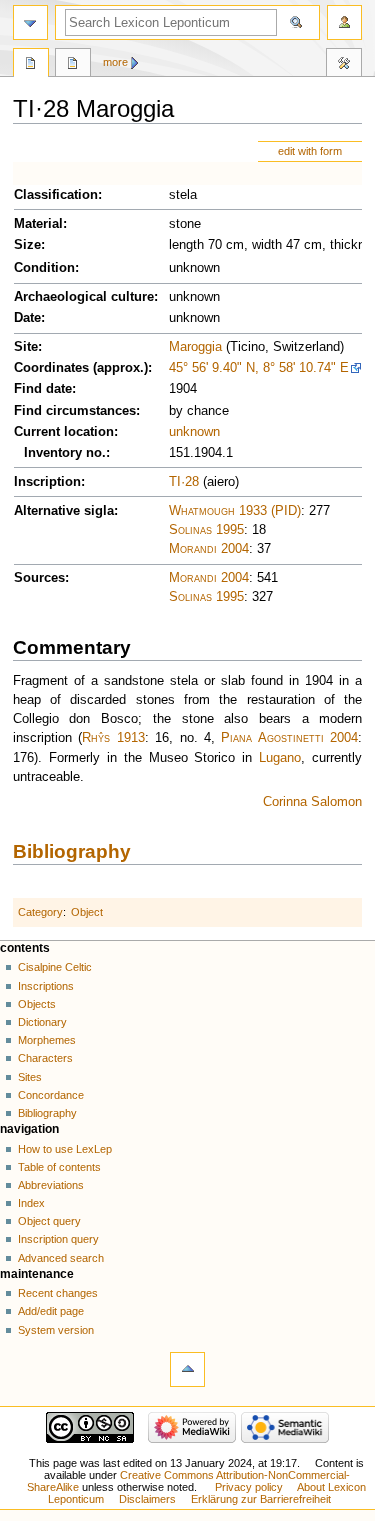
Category (40, 912)
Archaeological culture (84, 297)
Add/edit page (51, 1311)
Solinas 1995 (206, 530)
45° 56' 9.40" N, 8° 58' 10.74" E (259, 368)
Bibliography (72, 851)
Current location (64, 432)
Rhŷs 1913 (113, 738)
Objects (37, 1004)
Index (31, 1203)
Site (26, 347)
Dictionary (42, 1022)
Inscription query (58, 1239)
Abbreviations (51, 1185)
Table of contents (59, 1167)
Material (38, 224)
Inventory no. (65, 453)
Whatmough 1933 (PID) (235, 511)
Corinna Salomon (312, 802)
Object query (49, 1221)
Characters (45, 1058)
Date (27, 318)
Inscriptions (46, 986)
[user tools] (344, 22)
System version (56, 1330)
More (115, 62)
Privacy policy (249, 1487)
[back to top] (187, 1369)
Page (31, 65)
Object (87, 912)
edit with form (310, 151)
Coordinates (51, 368)
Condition (44, 268)
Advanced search (61, 1258)
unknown (194, 432)
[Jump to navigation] (30, 22)
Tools (344, 65)
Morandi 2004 (209, 549)
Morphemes (47, 1040)
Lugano (280, 758)
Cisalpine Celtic (55, 967)
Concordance (51, 1095)
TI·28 (184, 482)
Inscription (47, 482)
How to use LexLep (65, 1149)
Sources (39, 578)
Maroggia (195, 347)
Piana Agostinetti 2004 (289, 738)
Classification (56, 195)
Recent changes (58, 1293)
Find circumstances (75, 411)
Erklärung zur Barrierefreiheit (261, 1499)
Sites (30, 1077)
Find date (43, 389)
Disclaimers (147, 1499)
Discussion (73, 65)
